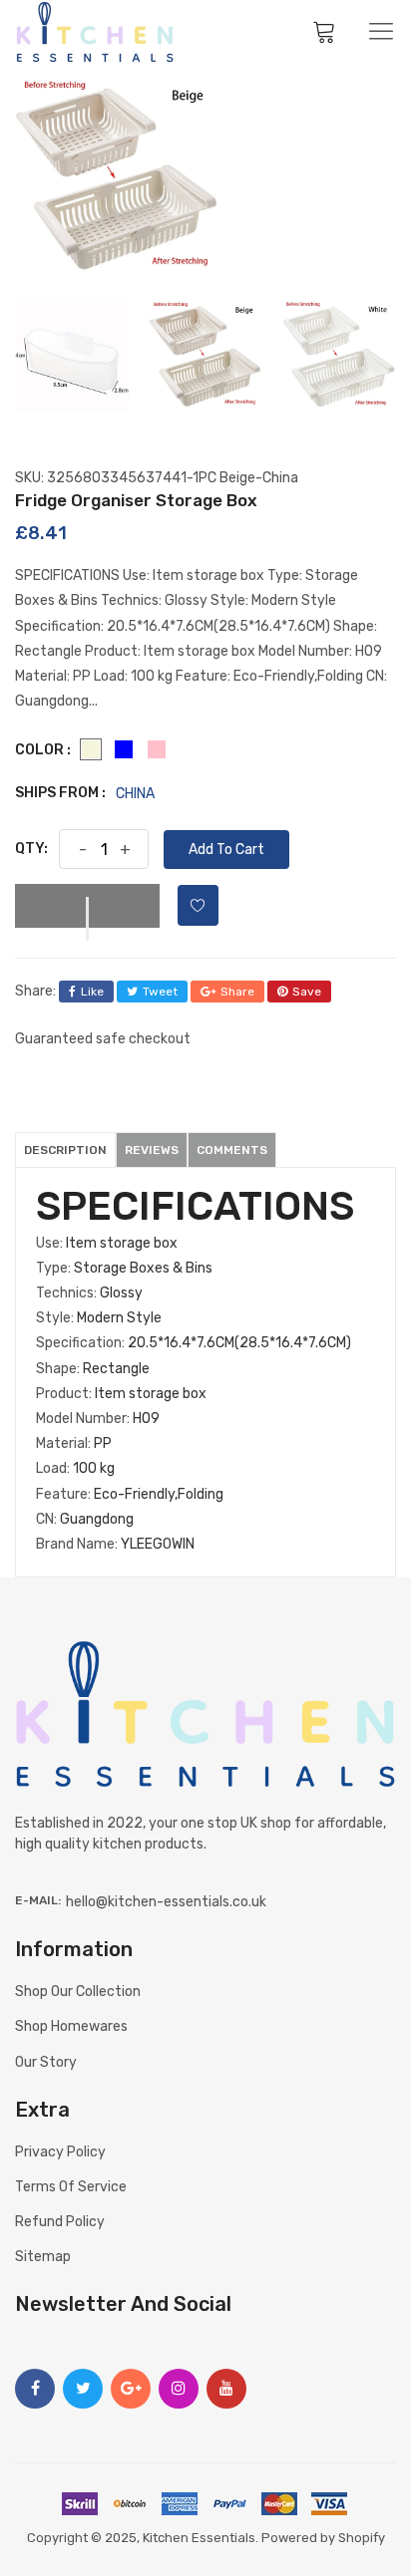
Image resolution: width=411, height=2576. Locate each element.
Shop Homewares (71, 2026)
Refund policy (60, 2222)
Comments (232, 1150)
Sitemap (43, 2257)
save (307, 992)
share (237, 992)
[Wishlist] (198, 905)
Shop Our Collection (78, 1992)
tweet (160, 992)
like (92, 992)
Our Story (46, 2062)
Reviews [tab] (152, 1150)
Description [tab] (65, 1150)
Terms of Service (71, 2187)
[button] (87, 906)
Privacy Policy (60, 2152)
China (135, 794)
